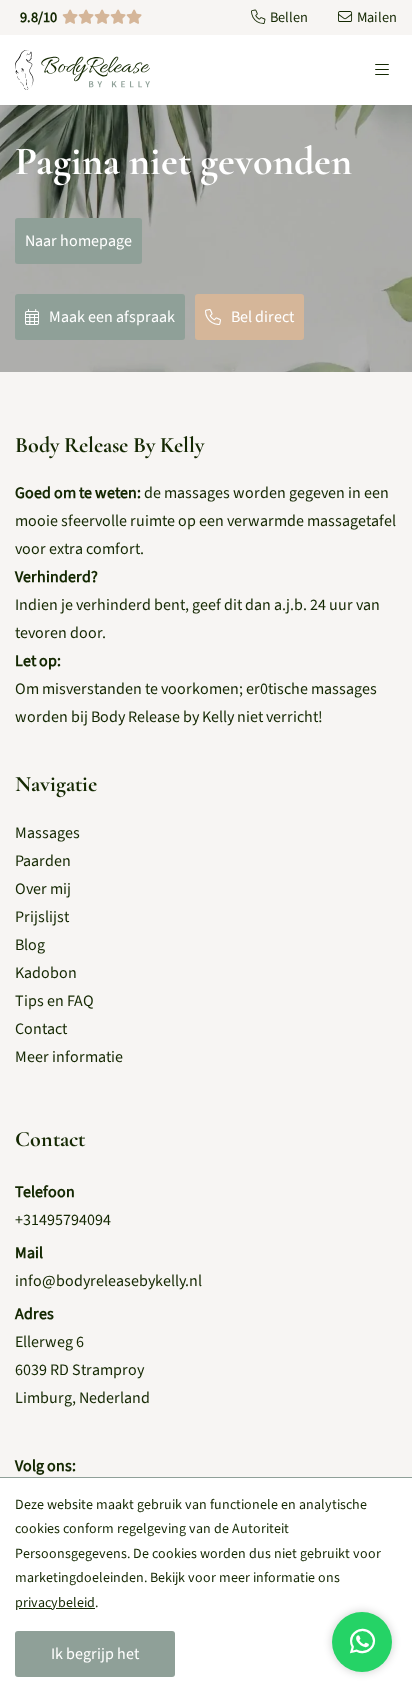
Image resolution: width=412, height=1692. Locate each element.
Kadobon (46, 973)
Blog (30, 945)
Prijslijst (42, 917)
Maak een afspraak (112, 317)
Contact (41, 1029)
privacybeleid (55, 1603)
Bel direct (262, 317)
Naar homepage (78, 241)
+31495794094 (63, 1220)
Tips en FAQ (54, 1001)
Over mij (43, 889)
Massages (47, 833)
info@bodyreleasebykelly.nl (108, 1281)
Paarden (43, 861)
